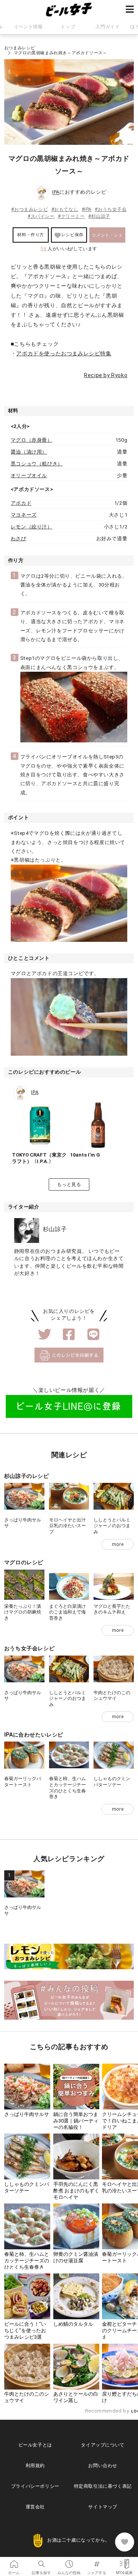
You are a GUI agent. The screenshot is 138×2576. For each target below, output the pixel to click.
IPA (56, 192)
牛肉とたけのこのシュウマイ (112, 1696)
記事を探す (41, 2561)
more (118, 1544)
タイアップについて (103, 2445)
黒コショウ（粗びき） (37, 464)
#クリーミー (71, 216)
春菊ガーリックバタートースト (23, 1782)
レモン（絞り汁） (32, 527)
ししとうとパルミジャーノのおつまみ (112, 1526)
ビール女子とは (35, 2445)
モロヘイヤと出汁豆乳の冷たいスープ (67, 1526)
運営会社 (35, 2507)
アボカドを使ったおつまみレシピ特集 (64, 353)
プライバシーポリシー (35, 2486)
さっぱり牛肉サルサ (27, 2114)
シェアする (97, 2561)
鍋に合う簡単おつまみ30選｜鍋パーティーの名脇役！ (76, 2121)
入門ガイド (108, 27)
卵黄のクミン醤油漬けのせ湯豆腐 (76, 2257)
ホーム (14, 2561)
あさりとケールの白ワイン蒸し (76, 2397)
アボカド (21, 503)
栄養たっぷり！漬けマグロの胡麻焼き (23, 1612)
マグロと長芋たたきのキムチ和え (112, 1609)
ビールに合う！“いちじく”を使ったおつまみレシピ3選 (25, 2331)
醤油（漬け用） (29, 452)
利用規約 (35, 2466)
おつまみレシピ (20, 48)
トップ (68, 27)
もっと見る (69, 1184)
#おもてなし (65, 209)
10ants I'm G (85, 1155)
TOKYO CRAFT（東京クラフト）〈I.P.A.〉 (39, 1158)
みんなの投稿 (69, 2561)
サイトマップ (103, 2507)
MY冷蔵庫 (124, 2561)
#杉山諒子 (99, 216)
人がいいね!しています (69, 249)
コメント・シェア (107, 238)
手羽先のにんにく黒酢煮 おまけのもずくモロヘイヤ (76, 2191)
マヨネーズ (24, 515)
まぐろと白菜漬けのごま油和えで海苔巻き (67, 1612)
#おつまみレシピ (30, 209)
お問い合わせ (103, 2466)
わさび (19, 539)
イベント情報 (28, 27)
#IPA (87, 209)
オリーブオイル (29, 476)
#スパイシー (41, 216)
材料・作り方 (31, 235)
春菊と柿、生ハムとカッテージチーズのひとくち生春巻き (67, 1788)
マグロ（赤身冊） (32, 440)
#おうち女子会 (111, 209)
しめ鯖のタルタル (73, 2324)
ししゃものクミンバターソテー (112, 1782)
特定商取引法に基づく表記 (103, 2486)
